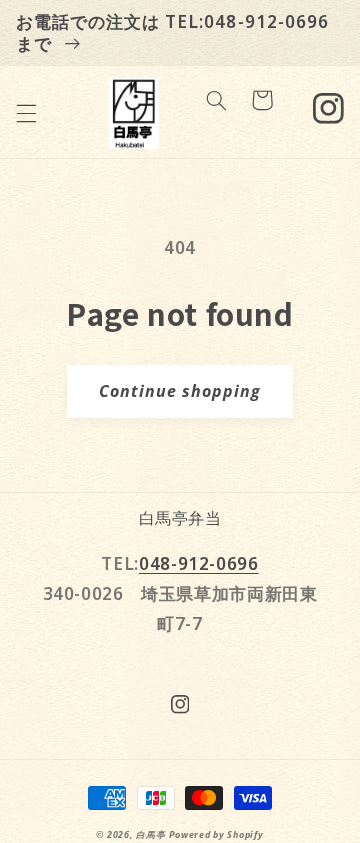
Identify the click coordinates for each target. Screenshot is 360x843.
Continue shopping (180, 391)
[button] (26, 113)
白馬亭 (150, 835)
